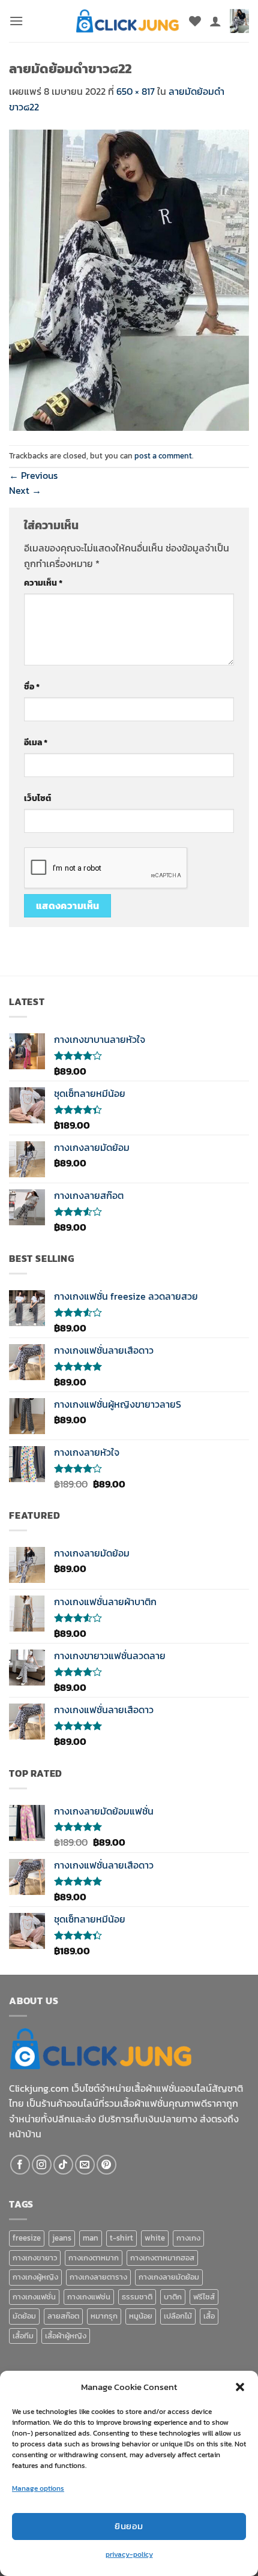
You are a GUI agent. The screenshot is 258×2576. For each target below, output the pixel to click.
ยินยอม (129, 2526)
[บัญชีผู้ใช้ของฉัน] (215, 21)
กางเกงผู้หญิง (35, 2277)
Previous (33, 475)
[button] (240, 2387)
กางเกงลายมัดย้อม (169, 2277)
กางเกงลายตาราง (98, 2277)
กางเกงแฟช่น (89, 2297)
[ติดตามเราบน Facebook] (20, 2165)
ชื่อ (32, 686)
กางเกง (188, 2238)
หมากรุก (104, 2316)
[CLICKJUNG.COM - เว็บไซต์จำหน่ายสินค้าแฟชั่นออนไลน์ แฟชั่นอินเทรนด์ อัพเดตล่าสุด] (128, 21)
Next (25, 490)
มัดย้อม (24, 2316)
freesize (27, 2238)
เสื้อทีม (23, 2336)
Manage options (38, 2488)
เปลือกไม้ (178, 2316)
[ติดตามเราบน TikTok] (63, 2165)
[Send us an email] (85, 2165)
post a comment (163, 456)
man (91, 2238)
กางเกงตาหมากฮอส (162, 2258)
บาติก (173, 2297)
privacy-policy (129, 2554)
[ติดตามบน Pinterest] (106, 2165)
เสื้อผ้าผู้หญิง (66, 2336)
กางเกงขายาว (35, 2258)
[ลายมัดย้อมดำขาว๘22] (129, 279)
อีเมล (36, 742)
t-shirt (121, 2238)
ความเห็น (43, 583)
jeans (62, 2238)
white (155, 2238)
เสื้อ (209, 2316)
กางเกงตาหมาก (94, 2258)
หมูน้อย (141, 2316)
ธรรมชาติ (137, 2297)
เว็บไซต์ (37, 798)
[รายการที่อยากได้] (195, 21)
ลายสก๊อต (63, 2316)
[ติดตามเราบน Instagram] (42, 2165)
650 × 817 (136, 91)
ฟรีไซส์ (204, 2297)
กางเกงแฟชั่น (34, 2297)
